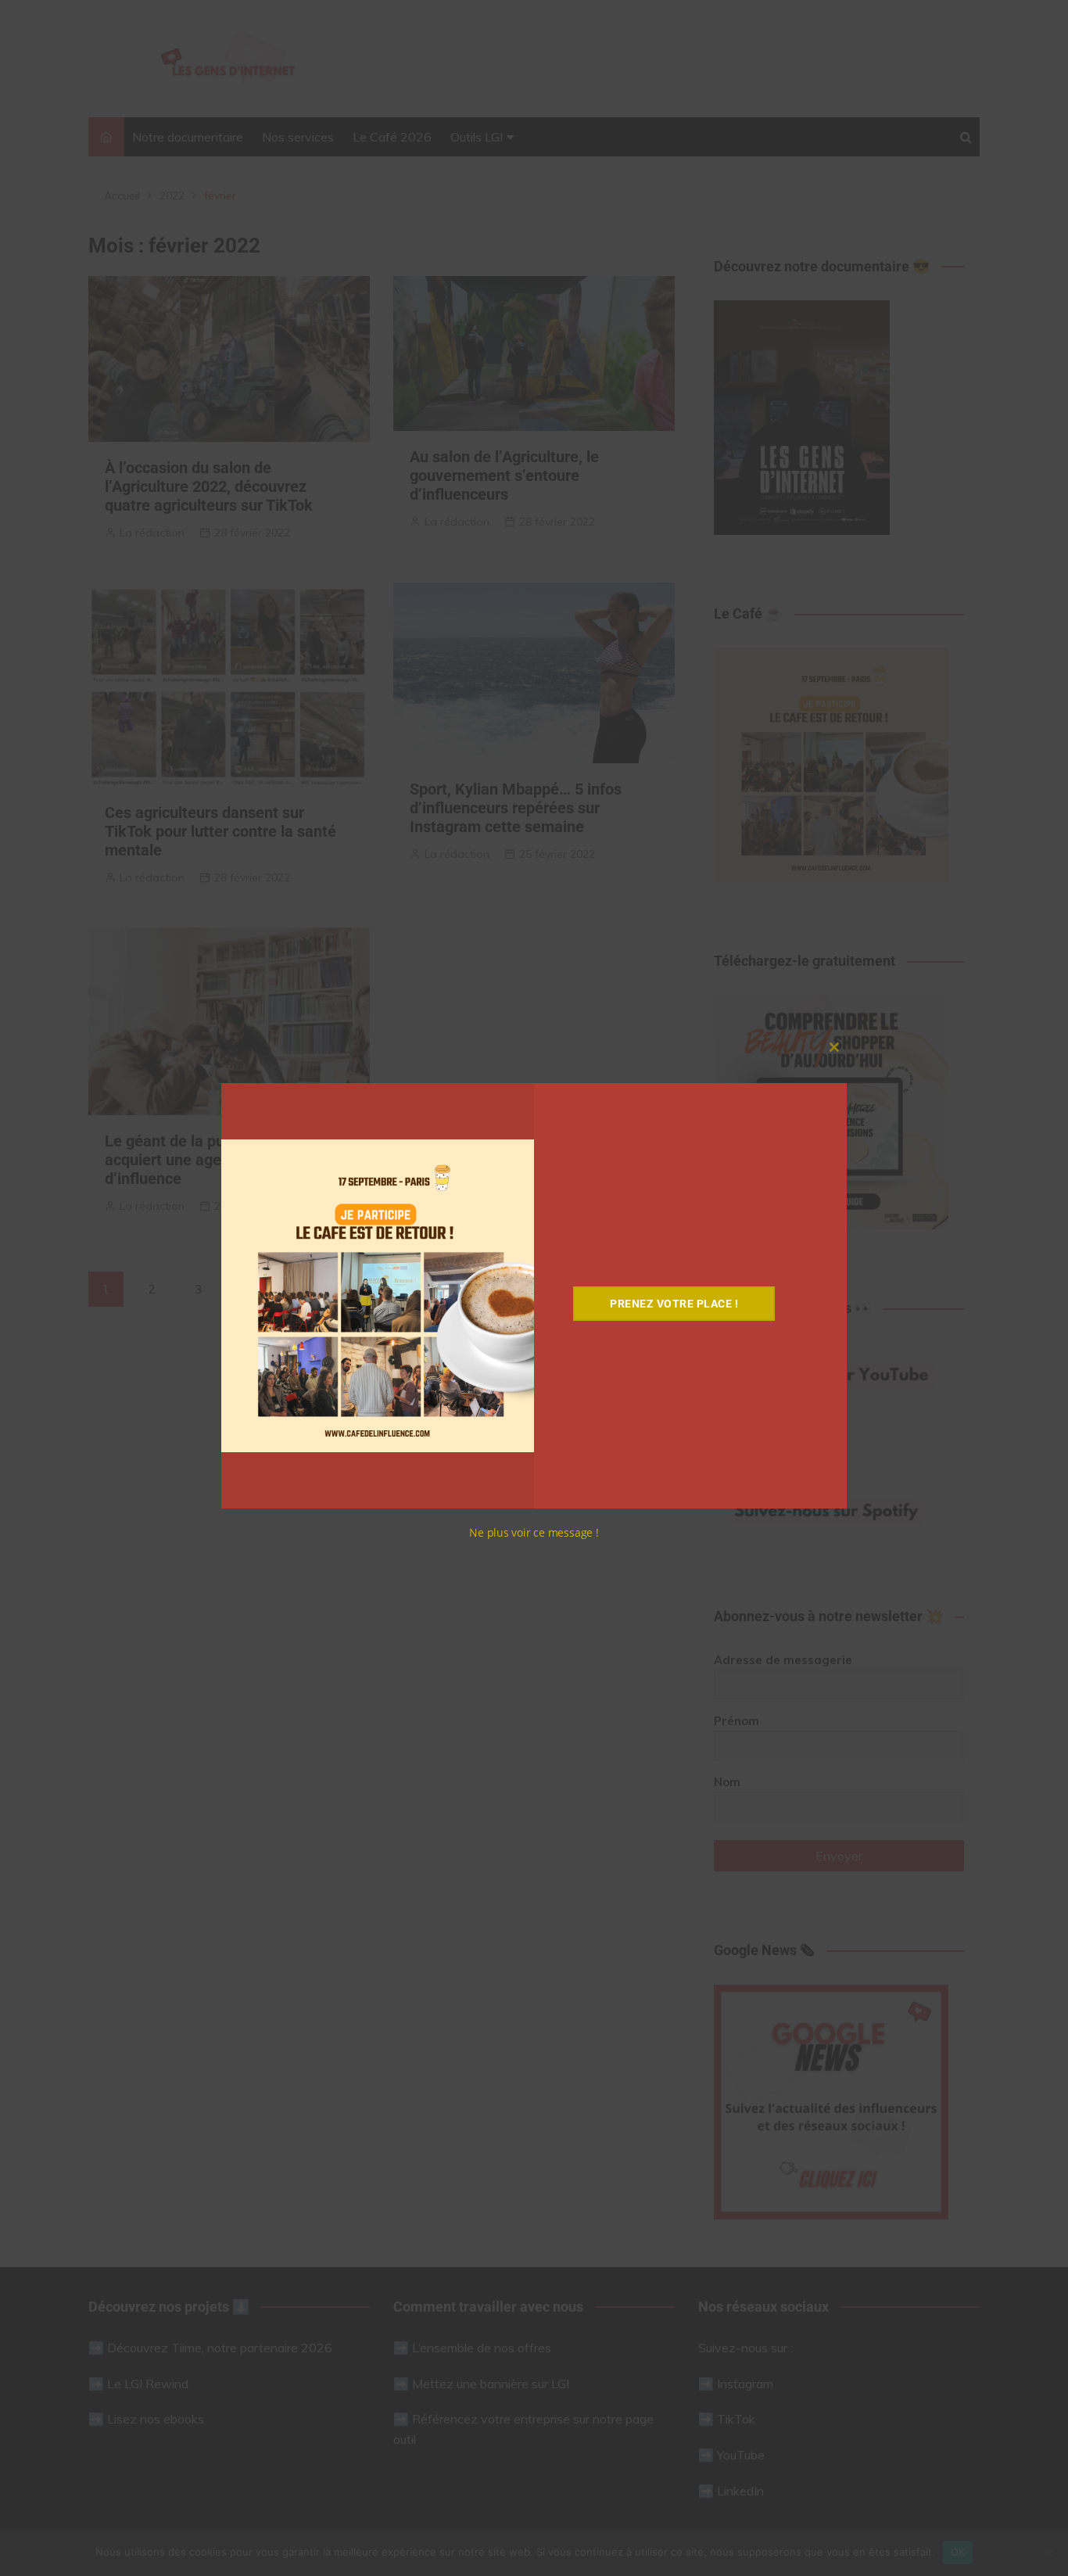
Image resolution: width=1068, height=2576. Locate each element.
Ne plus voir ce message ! (534, 1532)
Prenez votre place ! (674, 1304)
